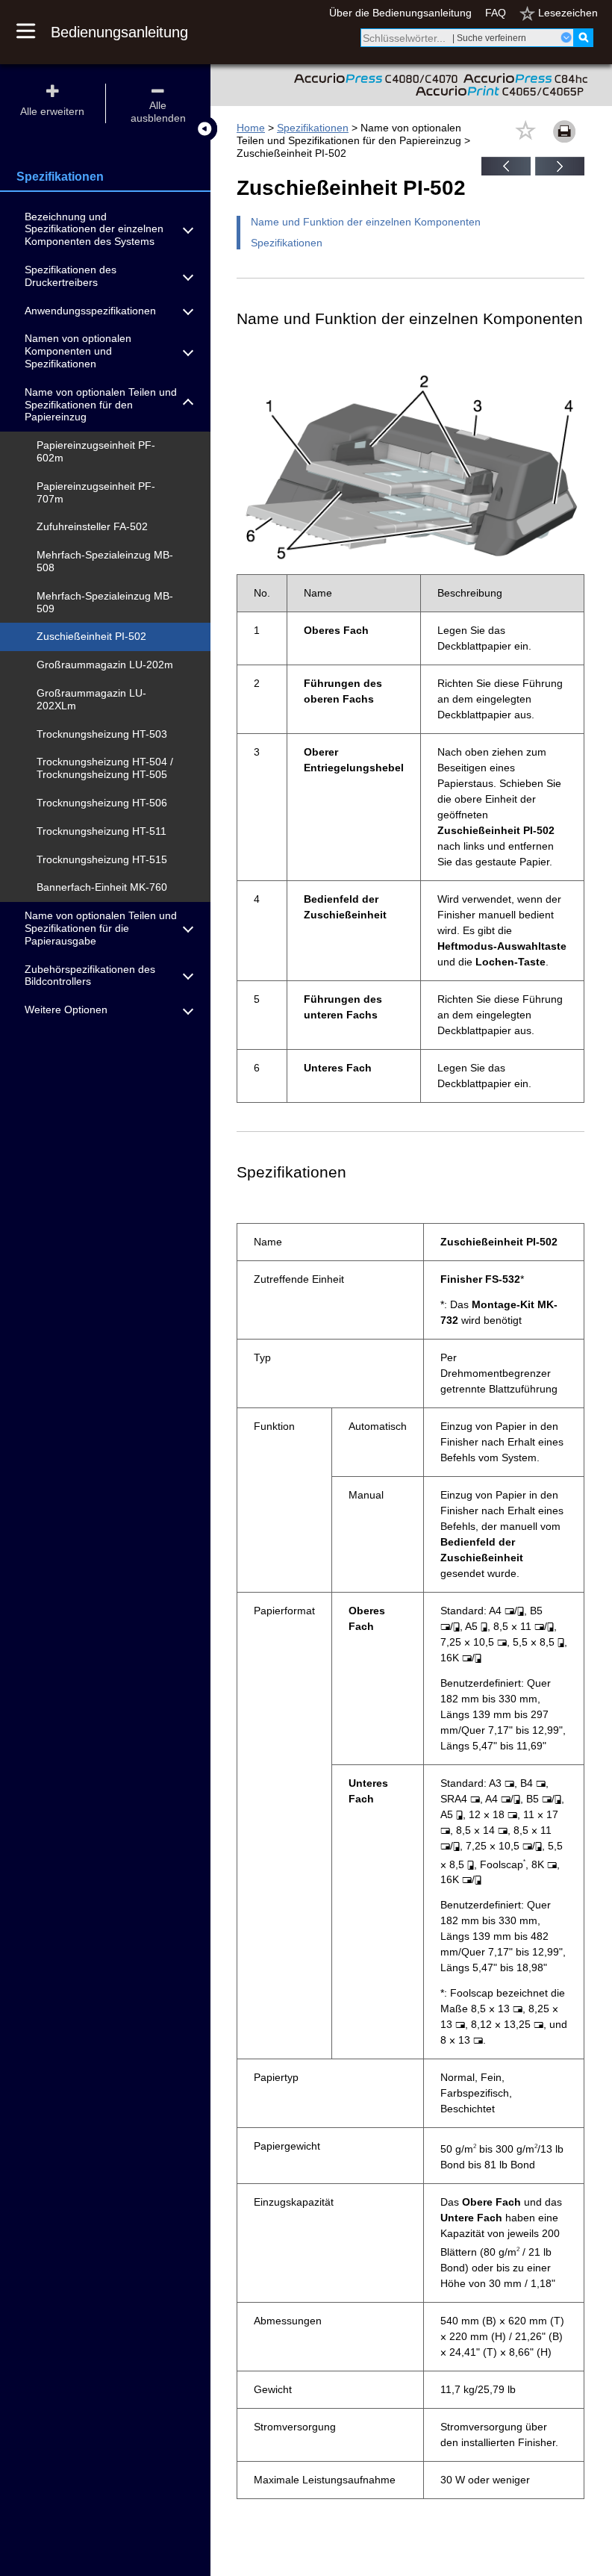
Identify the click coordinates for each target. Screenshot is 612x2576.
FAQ (496, 13)
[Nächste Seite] (560, 172)
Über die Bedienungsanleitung (400, 13)
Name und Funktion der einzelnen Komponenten (366, 222)
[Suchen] (583, 38)
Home (251, 128)
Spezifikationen (313, 128)
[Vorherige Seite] (506, 172)
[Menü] (34, 32)
